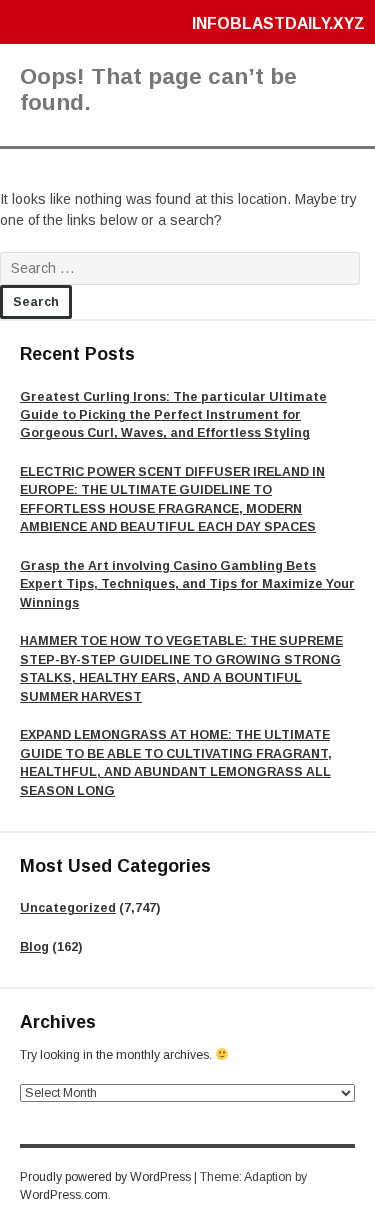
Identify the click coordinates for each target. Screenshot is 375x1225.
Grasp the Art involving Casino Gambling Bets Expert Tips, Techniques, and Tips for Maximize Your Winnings (187, 584)
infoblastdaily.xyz (278, 23)
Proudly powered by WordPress (105, 1177)
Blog (34, 947)
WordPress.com (64, 1195)
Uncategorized (68, 908)
